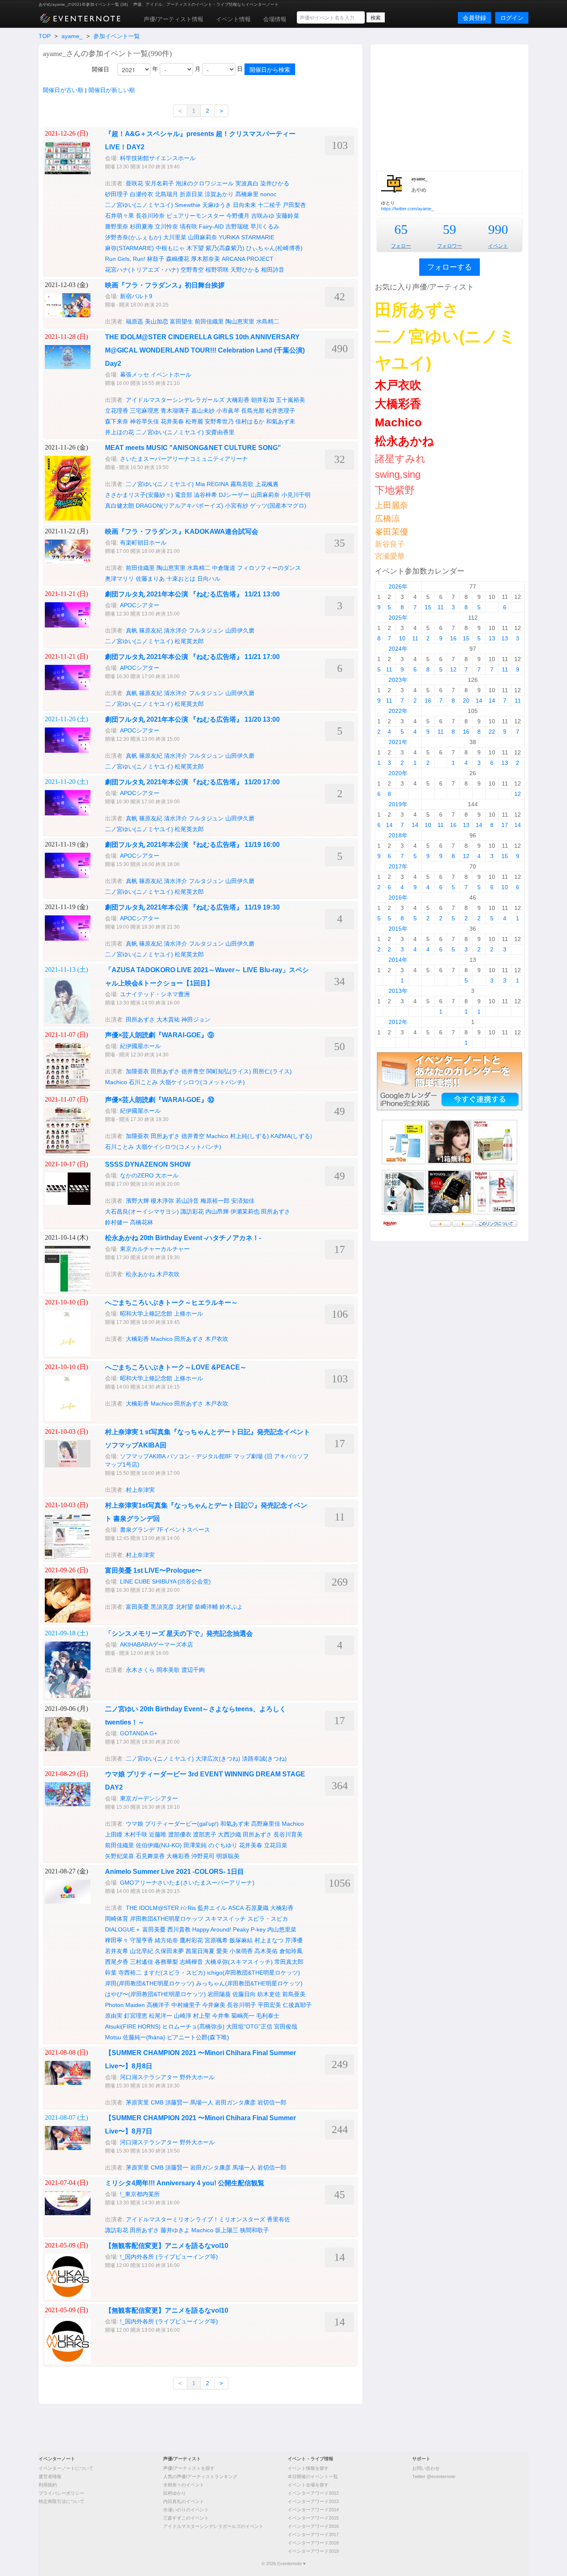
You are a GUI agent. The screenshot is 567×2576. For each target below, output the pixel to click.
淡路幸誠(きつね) (264, 1759)
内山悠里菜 (282, 1929)
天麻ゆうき (217, 205)
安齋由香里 (220, 432)
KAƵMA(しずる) (291, 1136)
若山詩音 (187, 1201)
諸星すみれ (400, 459)
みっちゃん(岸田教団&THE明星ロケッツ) (249, 1983)
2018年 (398, 835)
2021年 (398, 742)
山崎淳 (183, 2016)
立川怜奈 (166, 226)
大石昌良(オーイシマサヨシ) (142, 1211)
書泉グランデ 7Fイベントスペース (165, 1530)
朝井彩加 (263, 400)
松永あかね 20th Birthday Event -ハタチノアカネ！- (183, 1238)
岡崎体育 (117, 1919)
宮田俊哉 (286, 2026)
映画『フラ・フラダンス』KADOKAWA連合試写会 (182, 531)
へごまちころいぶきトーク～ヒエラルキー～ (171, 1303)
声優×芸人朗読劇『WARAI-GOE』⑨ (160, 1035)
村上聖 (202, 2016)
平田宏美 (269, 2005)
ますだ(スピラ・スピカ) (174, 1973)
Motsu (113, 2037)
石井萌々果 (120, 216)
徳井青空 (193, 1071)
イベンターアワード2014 (313, 2510)
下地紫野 (395, 490)
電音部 (183, 495)
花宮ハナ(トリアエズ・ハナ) (142, 270)
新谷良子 (390, 544)
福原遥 (134, 321)
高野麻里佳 (266, 1824)
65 (401, 229)
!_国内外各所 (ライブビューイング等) (169, 2257)
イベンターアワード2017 (313, 2535)
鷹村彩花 (191, 1940)
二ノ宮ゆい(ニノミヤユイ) (139, 205)
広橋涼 (387, 518)
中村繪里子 (186, 2005)
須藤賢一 (177, 2102)
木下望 (195, 248)
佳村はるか (250, 421)
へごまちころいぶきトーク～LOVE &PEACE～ (176, 1367)
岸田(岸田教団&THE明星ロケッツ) (150, 1983)
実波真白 (247, 183)
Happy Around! (212, 1929)
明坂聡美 (228, 1856)
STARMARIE (258, 237)
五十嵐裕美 (291, 400)
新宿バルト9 (136, 296)
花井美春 (172, 421)
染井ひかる (275, 183)
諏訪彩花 (192, 1211)
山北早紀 (142, 1951)
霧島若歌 (242, 484)
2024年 (398, 649)
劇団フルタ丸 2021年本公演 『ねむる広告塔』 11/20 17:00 (192, 782)
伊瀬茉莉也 (245, 1211)
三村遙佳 (142, 1962)
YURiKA (229, 237)
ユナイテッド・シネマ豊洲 (155, 994)
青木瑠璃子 (175, 411)
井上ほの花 (120, 432)
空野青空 (192, 270)
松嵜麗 (194, 421)
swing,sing (398, 474)
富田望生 (181, 321)
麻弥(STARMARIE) (130, 248)
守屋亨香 (142, 1940)
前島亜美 (294, 1994)
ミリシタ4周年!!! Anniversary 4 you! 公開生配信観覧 (185, 2183)
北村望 (184, 1607)
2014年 (398, 960)
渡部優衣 (180, 1834)
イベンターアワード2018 (313, 2543)
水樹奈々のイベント (184, 2485)
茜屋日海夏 (200, 1951)
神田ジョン (196, 1019)
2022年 (398, 711)
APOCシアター (140, 605)
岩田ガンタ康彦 (235, 2102)
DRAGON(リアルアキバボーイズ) (180, 506)
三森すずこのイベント (186, 2518)
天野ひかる (245, 270)
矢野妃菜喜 (120, 1856)
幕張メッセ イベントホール (156, 375)
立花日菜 (276, 1845)
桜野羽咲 (217, 270)
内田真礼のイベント (184, 2501)
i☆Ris (188, 1908)
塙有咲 (188, 226)
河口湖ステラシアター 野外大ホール (167, 2077)
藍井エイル (212, 1908)
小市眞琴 (228, 411)
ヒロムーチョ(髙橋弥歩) (193, 2026)
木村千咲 (136, 1834)
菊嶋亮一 (243, 2016)
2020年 (398, 773)
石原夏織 (257, 1908)
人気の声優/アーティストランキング (200, 2476)
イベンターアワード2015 (313, 2518)
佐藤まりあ (150, 579)
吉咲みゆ (263, 216)
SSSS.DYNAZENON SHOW (148, 1164)
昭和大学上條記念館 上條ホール (161, 1314)
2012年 (398, 1022)
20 (466, 701)
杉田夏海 (142, 226)
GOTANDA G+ (139, 1733)
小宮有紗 (237, 506)
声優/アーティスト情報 (174, 19)
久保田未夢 (169, 1951)
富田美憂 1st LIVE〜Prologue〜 (153, 1570)
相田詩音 (273, 270)
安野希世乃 (219, 421)
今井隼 (221, 2016)
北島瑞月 (166, 194)
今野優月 (238, 216)
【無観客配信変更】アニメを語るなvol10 (167, 2246)
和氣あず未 (281, 421)
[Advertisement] (450, 107)
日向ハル (209, 579)
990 (498, 229)
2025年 (398, 618)
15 (428, 607)
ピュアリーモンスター (196, 216)
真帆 (132, 630)
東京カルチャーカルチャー (155, 1249)
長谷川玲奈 (150, 216)
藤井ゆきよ (175, 2230)
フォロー (401, 246)
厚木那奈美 (205, 259)
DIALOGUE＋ (123, 1929)
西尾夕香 (117, 1962)
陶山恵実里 (240, 321)
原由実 (114, 2016)
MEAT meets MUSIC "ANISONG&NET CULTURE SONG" (193, 448)
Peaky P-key (249, 1929)
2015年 (398, 929)
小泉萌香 (241, 1951)
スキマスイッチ (225, 1919)
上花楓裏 (267, 484)
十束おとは (181, 579)
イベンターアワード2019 (313, 2551)
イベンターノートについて (66, 2468)
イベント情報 (233, 19)
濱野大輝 (137, 1201)
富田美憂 (137, 1607)
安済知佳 (243, 1201)
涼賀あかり (219, 194)
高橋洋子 (158, 2005)
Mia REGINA (212, 484)
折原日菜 (191, 194)
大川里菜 (175, 237)
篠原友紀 (151, 630)
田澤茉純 (195, 1845)
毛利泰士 (268, 2016)
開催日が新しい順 (112, 90)
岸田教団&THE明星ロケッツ (167, 1919)
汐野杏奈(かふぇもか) (133, 237)
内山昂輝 (217, 1211)
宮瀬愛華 (390, 556)
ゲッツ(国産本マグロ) (278, 506)
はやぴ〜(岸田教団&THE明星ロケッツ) (155, 1994)
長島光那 (253, 411)
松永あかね (140, 1274)
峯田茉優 (391, 532)
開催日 (100, 69)
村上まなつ (269, 1940)
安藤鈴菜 (288, 216)
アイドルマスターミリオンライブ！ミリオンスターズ (196, 2219)
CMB (157, 2102)
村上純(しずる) (249, 1136)
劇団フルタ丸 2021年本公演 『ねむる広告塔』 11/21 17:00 (192, 657)
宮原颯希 (216, 1940)
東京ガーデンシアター (149, 1798)
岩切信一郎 (272, 2102)
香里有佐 (279, 2219)
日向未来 (244, 205)
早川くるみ (265, 226)
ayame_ (72, 36)
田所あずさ (140, 1019)
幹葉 (111, 1973)
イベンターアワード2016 (313, 2526)
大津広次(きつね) (218, 1759)
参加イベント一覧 (117, 36)
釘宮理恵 (136, 2016)
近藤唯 (158, 1834)
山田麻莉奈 (203, 237)
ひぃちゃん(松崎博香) (274, 248)
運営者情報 (50, 2476)
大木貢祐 (168, 1019)
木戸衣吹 (168, 1274)
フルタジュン (206, 630)
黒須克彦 (162, 1607)
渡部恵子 (205, 1834)
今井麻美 (214, 2005)
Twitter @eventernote (434, 2476)
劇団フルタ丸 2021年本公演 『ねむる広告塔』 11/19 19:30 (192, 907)
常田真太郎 (289, 1962)
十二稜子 (269, 205)
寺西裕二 (130, 1973)
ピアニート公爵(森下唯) (198, 2037)
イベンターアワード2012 (313, 2493)
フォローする (450, 267)
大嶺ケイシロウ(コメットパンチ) (202, 1082)
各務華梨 (166, 1962)
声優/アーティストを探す (189, 2468)
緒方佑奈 (166, 1940)
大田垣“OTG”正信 (249, 2026)
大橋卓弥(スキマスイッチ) (239, 1962)
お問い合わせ (426, 2468)
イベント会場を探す (308, 2485)
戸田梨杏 (294, 205)
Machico (116, 1082)
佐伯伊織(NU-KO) (159, 1845)
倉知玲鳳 (291, 1951)
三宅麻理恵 (144, 411)
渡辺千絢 (193, 1670)
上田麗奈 (391, 505)
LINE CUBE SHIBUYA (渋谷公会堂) (165, 1581)
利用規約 (48, 2485)
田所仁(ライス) (272, 1071)
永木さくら (140, 1670)
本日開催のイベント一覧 (313, 2476)
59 (450, 229)
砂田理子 (117, 194)
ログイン (512, 18)
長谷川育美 (288, 1834)
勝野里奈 (117, 226)
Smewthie (188, 205)
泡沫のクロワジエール (205, 183)
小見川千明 (296, 495)
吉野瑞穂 (237, 226)
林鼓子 (156, 259)
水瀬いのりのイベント (186, 2510)
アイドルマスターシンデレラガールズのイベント (213, 2526)
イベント (498, 246)
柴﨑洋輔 (206, 1607)
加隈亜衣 (137, 1071)
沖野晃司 (203, 1856)
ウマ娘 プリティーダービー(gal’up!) (172, 1824)
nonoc (268, 194)
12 (453, 669)
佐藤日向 (244, 1994)
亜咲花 (134, 183)
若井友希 (117, 1951)
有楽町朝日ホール (143, 542)
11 (441, 607)
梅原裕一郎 (215, 1201)
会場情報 (275, 19)
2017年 (398, 866)
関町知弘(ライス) (229, 1071)
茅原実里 (137, 2102)
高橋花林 (142, 1222)
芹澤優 (294, 1940)
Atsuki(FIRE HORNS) (133, 2026)
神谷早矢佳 (144, 421)
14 (479, 701)
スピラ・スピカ (268, 1919)
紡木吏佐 (269, 1994)
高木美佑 (266, 1951)
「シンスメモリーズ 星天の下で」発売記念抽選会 (179, 1633)
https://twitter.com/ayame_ (407, 209)
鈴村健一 (117, 1222)
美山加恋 (156, 321)
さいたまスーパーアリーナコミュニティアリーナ (184, 459)
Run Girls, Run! (125, 259)
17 (505, 825)
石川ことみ (143, 1082)
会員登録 (474, 18)
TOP (45, 36)
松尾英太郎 (189, 641)
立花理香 (117, 411)
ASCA (236, 1908)
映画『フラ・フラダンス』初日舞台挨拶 (165, 285)
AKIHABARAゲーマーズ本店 (156, 1644)
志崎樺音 (191, 1962)
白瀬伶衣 (142, 194)
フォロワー (450, 246)
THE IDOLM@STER (152, 1908)
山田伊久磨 (240, 630)
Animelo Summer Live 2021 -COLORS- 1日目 (175, 1872)
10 (402, 638)
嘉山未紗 (203, 411)
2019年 (398, 804)
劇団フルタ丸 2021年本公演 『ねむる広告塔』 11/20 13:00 (192, 719)
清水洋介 (176, 630)
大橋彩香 (238, 400)
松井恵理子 (281, 411)
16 (453, 638)
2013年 (398, 991)
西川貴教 (179, 1929)
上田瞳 (114, 1834)
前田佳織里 (209, 321)
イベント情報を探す (308, 2468)
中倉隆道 (224, 568)
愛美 (222, 1951)
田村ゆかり (175, 2493)
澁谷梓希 (205, 495)
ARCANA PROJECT (248, 259)
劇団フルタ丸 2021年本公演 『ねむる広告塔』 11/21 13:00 (192, 594)
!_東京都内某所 (140, 2194)
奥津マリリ (120, 579)
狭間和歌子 (254, 2230)
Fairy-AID (211, 226)
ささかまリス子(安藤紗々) (139, 495)
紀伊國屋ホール (140, 1046)
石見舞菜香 (150, 1856)
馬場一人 (202, 2102)
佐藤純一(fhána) (144, 2037)
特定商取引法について (61, 2501)
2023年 (398, 680)
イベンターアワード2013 (313, 2501)
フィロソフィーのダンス (269, 568)
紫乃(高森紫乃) (225, 248)
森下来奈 (117, 421)
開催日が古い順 (63, 90)
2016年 (398, 898)
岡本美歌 (168, 1670)
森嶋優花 (178, 259)
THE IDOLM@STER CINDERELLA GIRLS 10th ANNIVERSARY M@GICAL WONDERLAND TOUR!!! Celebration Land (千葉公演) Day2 (205, 350)
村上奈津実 (140, 1490)
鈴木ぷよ (231, 1607)
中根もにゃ (170, 248)
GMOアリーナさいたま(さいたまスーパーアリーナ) (187, 1883)
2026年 (398, 586)
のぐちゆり (223, 1845)
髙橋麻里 (247, 194)
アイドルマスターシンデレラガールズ (175, 400)
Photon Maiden (125, 2005)
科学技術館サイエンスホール (158, 158)
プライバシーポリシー (61, 2493)
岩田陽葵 (219, 1994)
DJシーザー (234, 495)
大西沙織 (230, 1834)
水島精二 (268, 321)
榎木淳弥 (162, 1201)
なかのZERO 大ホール (149, 1175)
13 (492, 638)
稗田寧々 (117, 1940)
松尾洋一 (161, 2016)
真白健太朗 (120, 506)
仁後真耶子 (297, 2005)
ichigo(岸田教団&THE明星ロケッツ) (254, 1973)
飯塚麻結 (241, 1940)
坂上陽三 (227, 2230)
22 (492, 732)
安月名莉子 (159, 183)
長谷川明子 (242, 2005)
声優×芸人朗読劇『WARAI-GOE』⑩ (160, 1100)
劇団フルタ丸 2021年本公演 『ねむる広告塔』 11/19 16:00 (192, 845)
